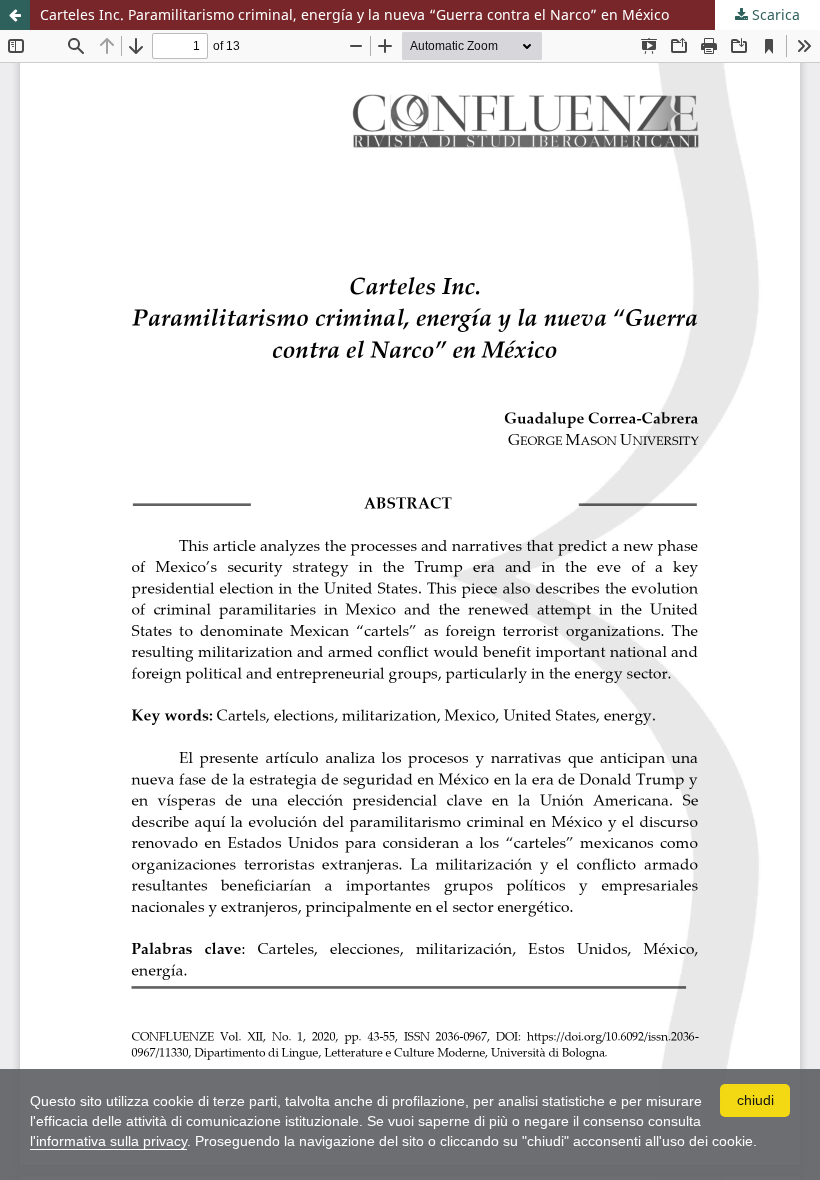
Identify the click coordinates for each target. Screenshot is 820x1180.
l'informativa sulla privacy (108, 1141)
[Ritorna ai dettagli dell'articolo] (15, 15)
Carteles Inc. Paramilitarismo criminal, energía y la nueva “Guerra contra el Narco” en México (354, 14)
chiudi (755, 1100)
